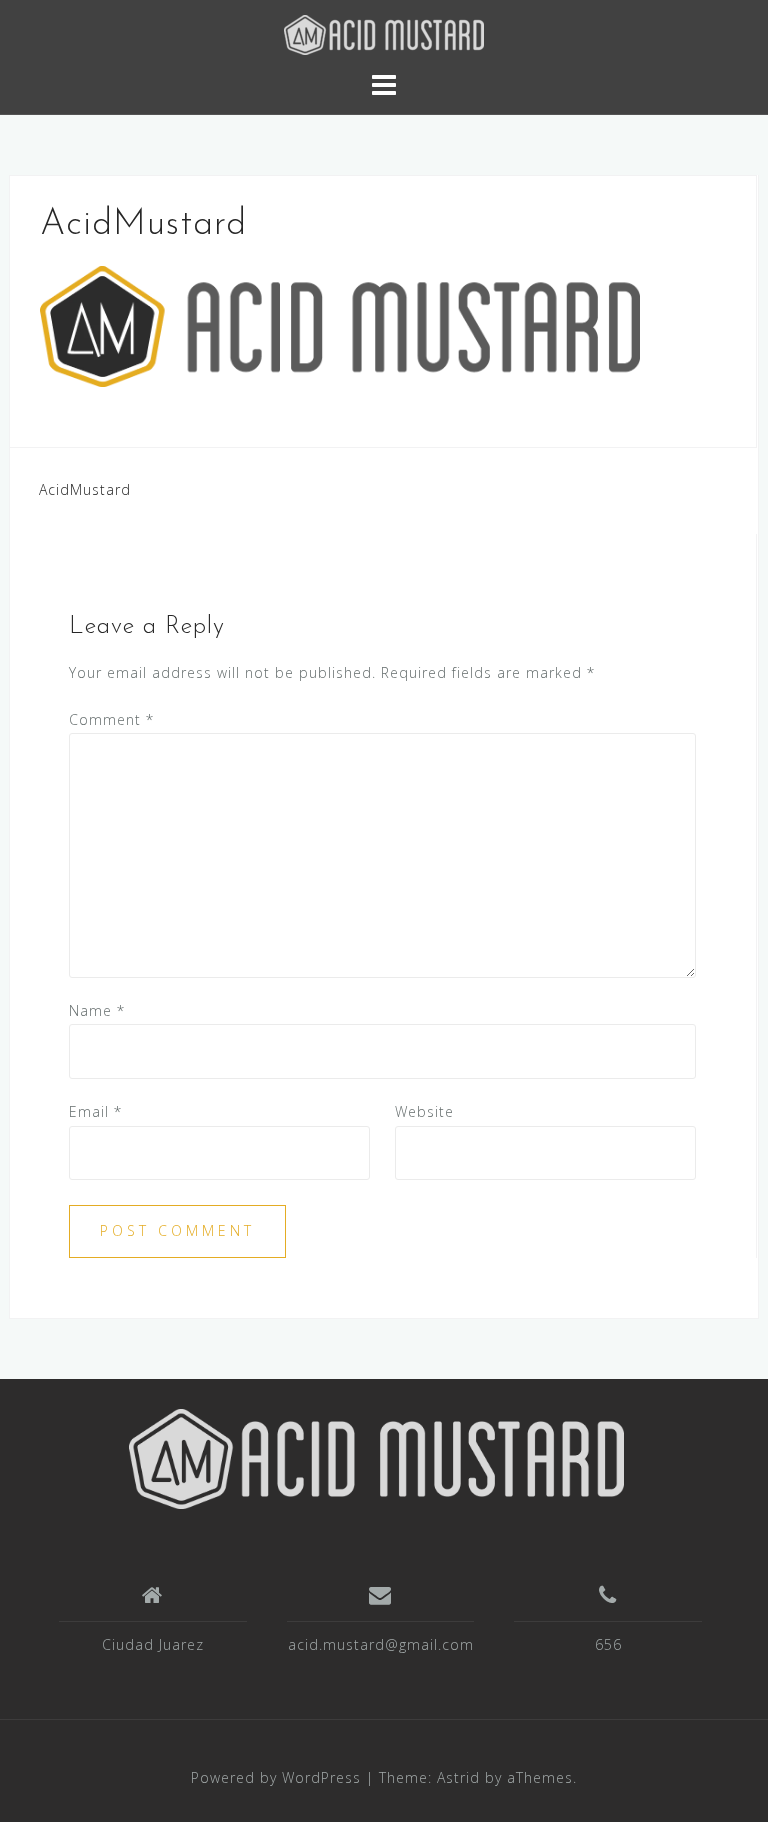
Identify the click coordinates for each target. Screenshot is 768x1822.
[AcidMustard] (376, 1457)
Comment (111, 719)
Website (424, 1111)
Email (95, 1111)
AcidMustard (85, 489)
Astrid (458, 1777)
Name (97, 1010)
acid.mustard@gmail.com (381, 1644)
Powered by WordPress (276, 1777)
